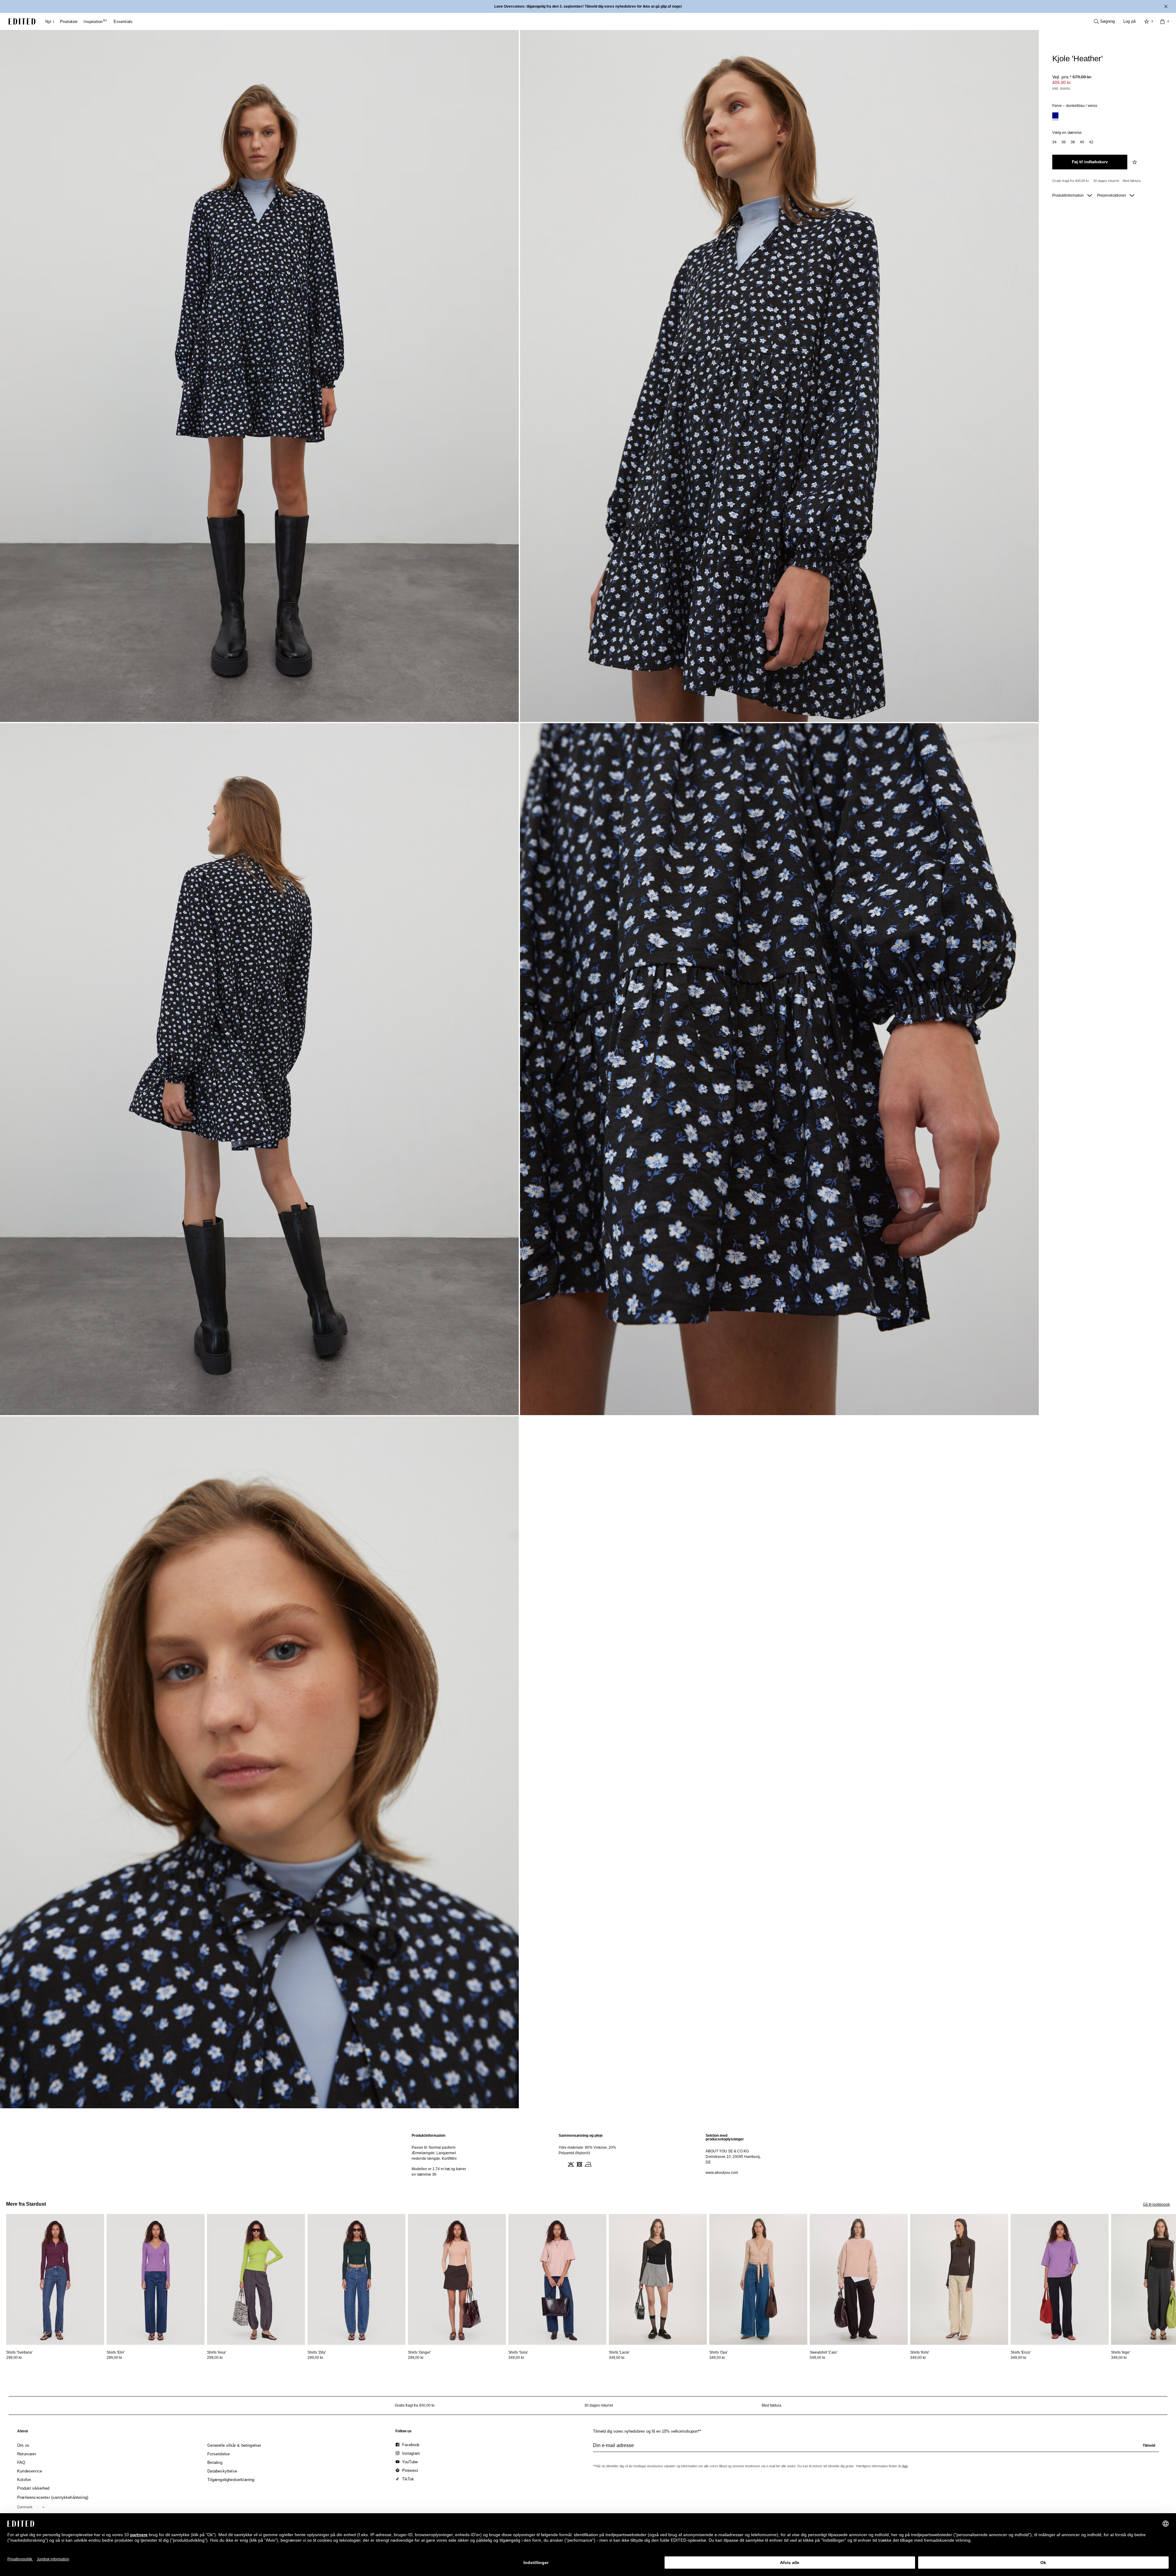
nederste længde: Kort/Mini (434, 2159)
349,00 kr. (516, 2358)
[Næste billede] (1174, 2242)
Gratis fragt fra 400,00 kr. (1071, 181)
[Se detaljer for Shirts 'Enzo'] (1060, 2279)
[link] (23, 2432)
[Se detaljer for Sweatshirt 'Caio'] (859, 2279)
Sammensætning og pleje (581, 2136)
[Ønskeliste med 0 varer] (1147, 21)
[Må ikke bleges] (570, 2164)
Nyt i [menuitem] (50, 22)
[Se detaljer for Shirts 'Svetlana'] (55, 2279)
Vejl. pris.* (1072, 77)
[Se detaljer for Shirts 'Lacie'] (658, 2279)
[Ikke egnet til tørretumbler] (579, 2164)
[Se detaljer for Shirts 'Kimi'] (959, 2279)
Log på (1129, 21)
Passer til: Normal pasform (433, 2147)
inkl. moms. (1062, 89)
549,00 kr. (818, 2358)
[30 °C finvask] (562, 2164)
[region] (441, 2155)
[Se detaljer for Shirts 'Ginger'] (457, 2279)
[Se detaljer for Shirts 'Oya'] (758, 2279)
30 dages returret (1106, 181)
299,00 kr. (14, 2358)
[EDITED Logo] (22, 21)
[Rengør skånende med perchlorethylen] (596, 2164)
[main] (588, 2155)
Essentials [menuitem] (123, 22)
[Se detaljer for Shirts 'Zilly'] (356, 2279)
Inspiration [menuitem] (95, 22)
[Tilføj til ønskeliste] (1135, 162)
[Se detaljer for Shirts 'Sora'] (557, 2279)
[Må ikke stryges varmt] (587, 2164)
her (905, 2466)
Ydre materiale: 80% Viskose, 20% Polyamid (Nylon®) (587, 2150)
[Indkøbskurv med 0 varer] (1163, 21)
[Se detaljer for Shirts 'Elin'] (156, 2279)
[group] (876, 2448)
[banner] (588, 6)
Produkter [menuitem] (69, 22)
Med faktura (1132, 181)
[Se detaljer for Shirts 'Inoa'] (256, 2279)
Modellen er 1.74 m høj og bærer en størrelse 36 (439, 2172)
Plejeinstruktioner (1112, 195)
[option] (1055, 116)
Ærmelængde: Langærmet (434, 2153)
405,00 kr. (1062, 82)
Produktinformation (1069, 195)
